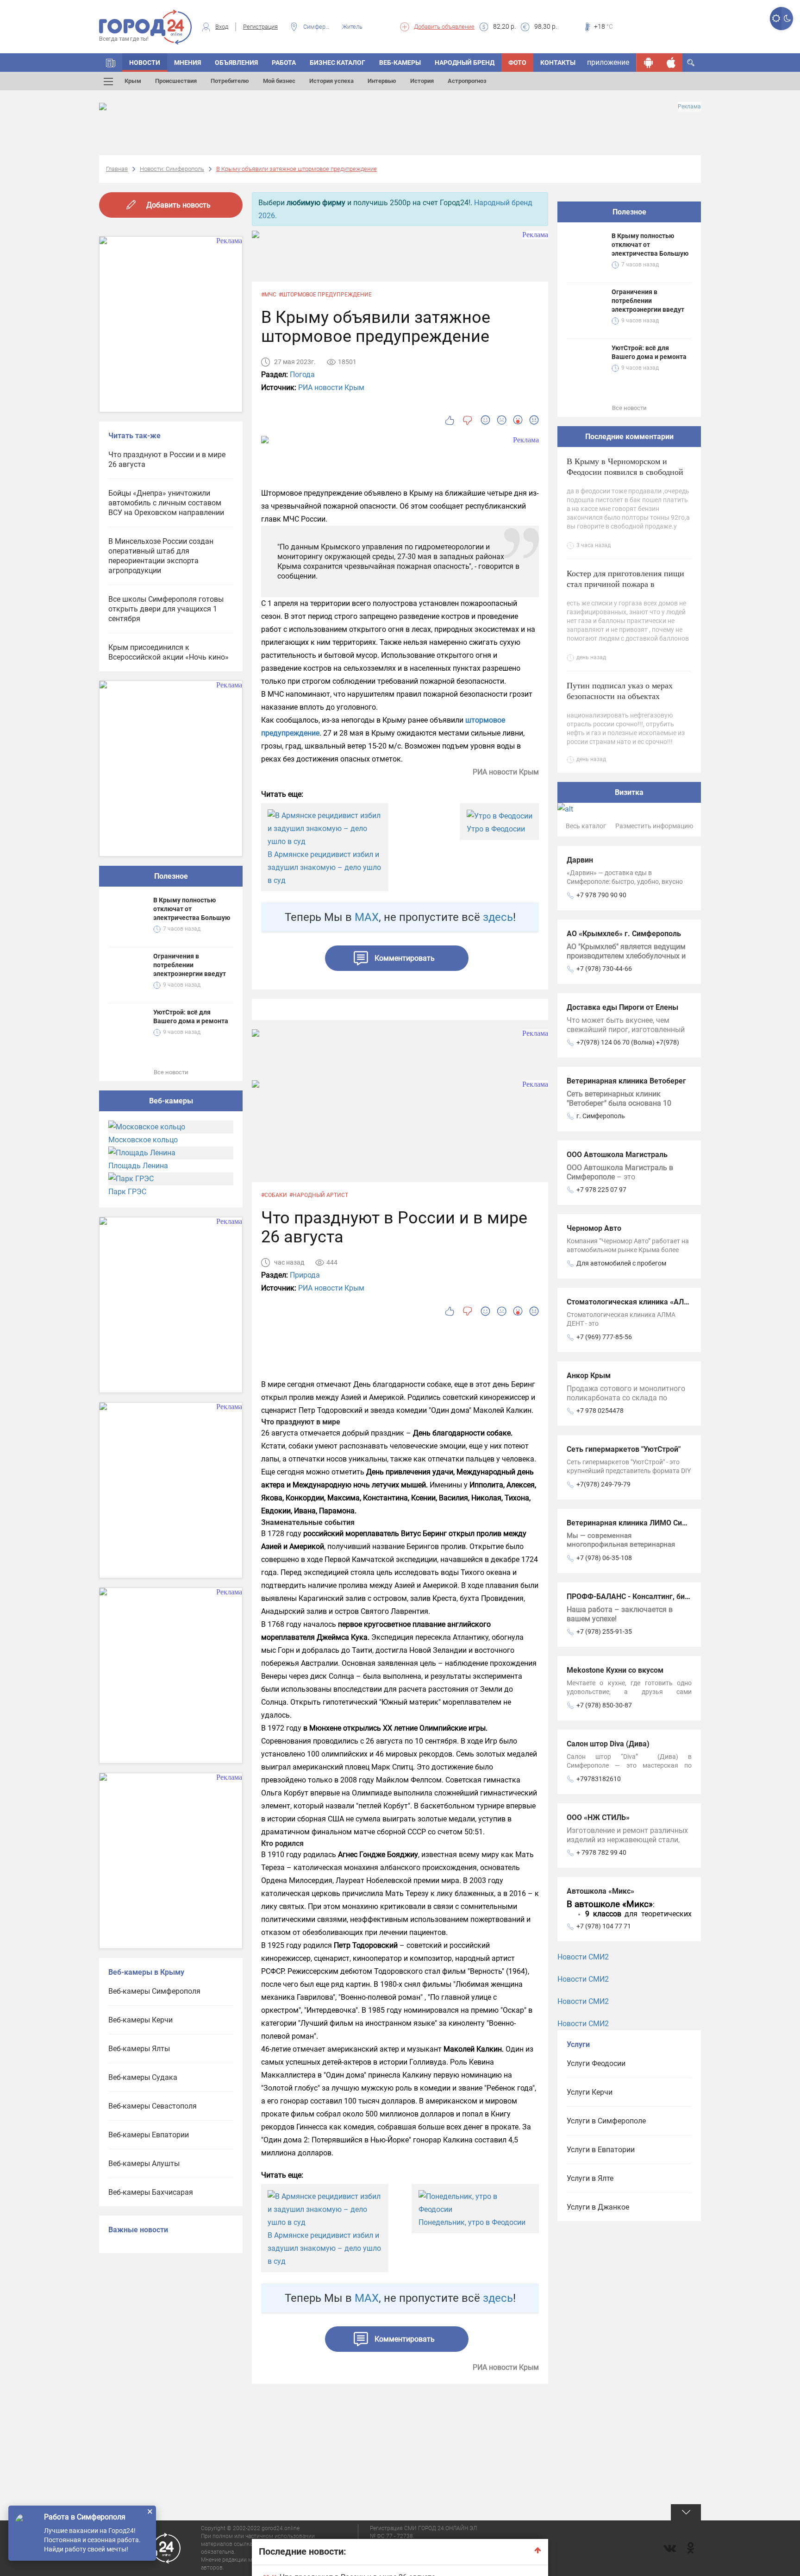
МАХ (367, 917)
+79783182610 (599, 1779)
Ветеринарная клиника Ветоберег (626, 1081)
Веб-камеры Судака (143, 2077)
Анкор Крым (589, 1376)
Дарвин (580, 860)
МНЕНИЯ (187, 63)
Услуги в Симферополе (606, 2121)
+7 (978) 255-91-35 (604, 1631)
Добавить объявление (444, 27)
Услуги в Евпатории (601, 2150)
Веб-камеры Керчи (141, 2020)
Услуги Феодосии (596, 2063)
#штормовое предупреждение (325, 295)
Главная (117, 169)
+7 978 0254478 (600, 1411)
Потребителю (230, 81)
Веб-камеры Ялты (139, 2049)
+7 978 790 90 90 (601, 895)
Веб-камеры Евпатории (149, 2135)
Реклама (689, 107)
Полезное (171, 876)
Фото (517, 63)
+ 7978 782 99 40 (601, 1852)
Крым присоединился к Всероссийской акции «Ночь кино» (169, 652)
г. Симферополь (601, 1116)
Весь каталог (586, 826)
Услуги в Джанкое (598, 2207)
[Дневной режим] (776, 19)
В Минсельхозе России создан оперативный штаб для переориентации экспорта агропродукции (161, 556)
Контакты (558, 63)
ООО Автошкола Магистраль (617, 1155)
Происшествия (176, 81)
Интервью (382, 81)
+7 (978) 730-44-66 (604, 969)
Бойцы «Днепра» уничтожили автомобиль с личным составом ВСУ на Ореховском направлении (166, 503)
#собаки (274, 1195)
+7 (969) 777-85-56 (604, 1337)
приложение (608, 62)
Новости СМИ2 (583, 1957)
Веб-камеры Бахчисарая (151, 2192)
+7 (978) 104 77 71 (604, 1926)
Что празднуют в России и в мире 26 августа (167, 460)
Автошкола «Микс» (600, 1891)
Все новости (171, 1072)
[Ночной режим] (787, 19)
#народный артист (319, 1195)
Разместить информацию (654, 826)
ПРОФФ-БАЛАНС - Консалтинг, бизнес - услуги (648, 1597)
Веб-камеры (400, 63)
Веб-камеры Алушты (144, 2163)
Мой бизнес (279, 81)
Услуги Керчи (590, 2092)
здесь (498, 917)
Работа (284, 63)
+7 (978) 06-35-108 (604, 1558)
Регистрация (260, 27)
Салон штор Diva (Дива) (608, 1744)
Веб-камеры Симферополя (154, 1991)
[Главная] (111, 63)
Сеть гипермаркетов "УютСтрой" (624, 1449)
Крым (133, 81)
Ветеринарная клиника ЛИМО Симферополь (644, 1523)
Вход (222, 27)
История (422, 81)
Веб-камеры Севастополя (153, 2106)
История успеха (331, 81)
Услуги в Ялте (590, 2178)
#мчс (269, 295)
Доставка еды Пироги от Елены (622, 1007)
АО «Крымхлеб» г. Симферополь (624, 934)
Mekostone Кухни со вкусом (615, 1670)
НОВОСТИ (145, 63)
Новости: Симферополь (172, 169)
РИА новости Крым (331, 387)
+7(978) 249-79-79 (603, 1484)
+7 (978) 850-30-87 (604, 1705)
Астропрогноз (467, 81)
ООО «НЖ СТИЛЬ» (598, 1817)
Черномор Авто (594, 1228)
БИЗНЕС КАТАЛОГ (337, 63)
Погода (302, 375)
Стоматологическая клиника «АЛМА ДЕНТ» (643, 1302)
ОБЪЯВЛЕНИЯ (236, 63)
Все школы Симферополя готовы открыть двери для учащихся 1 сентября (166, 609)
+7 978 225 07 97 (601, 1190)
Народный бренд (465, 63)
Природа (305, 1275)
